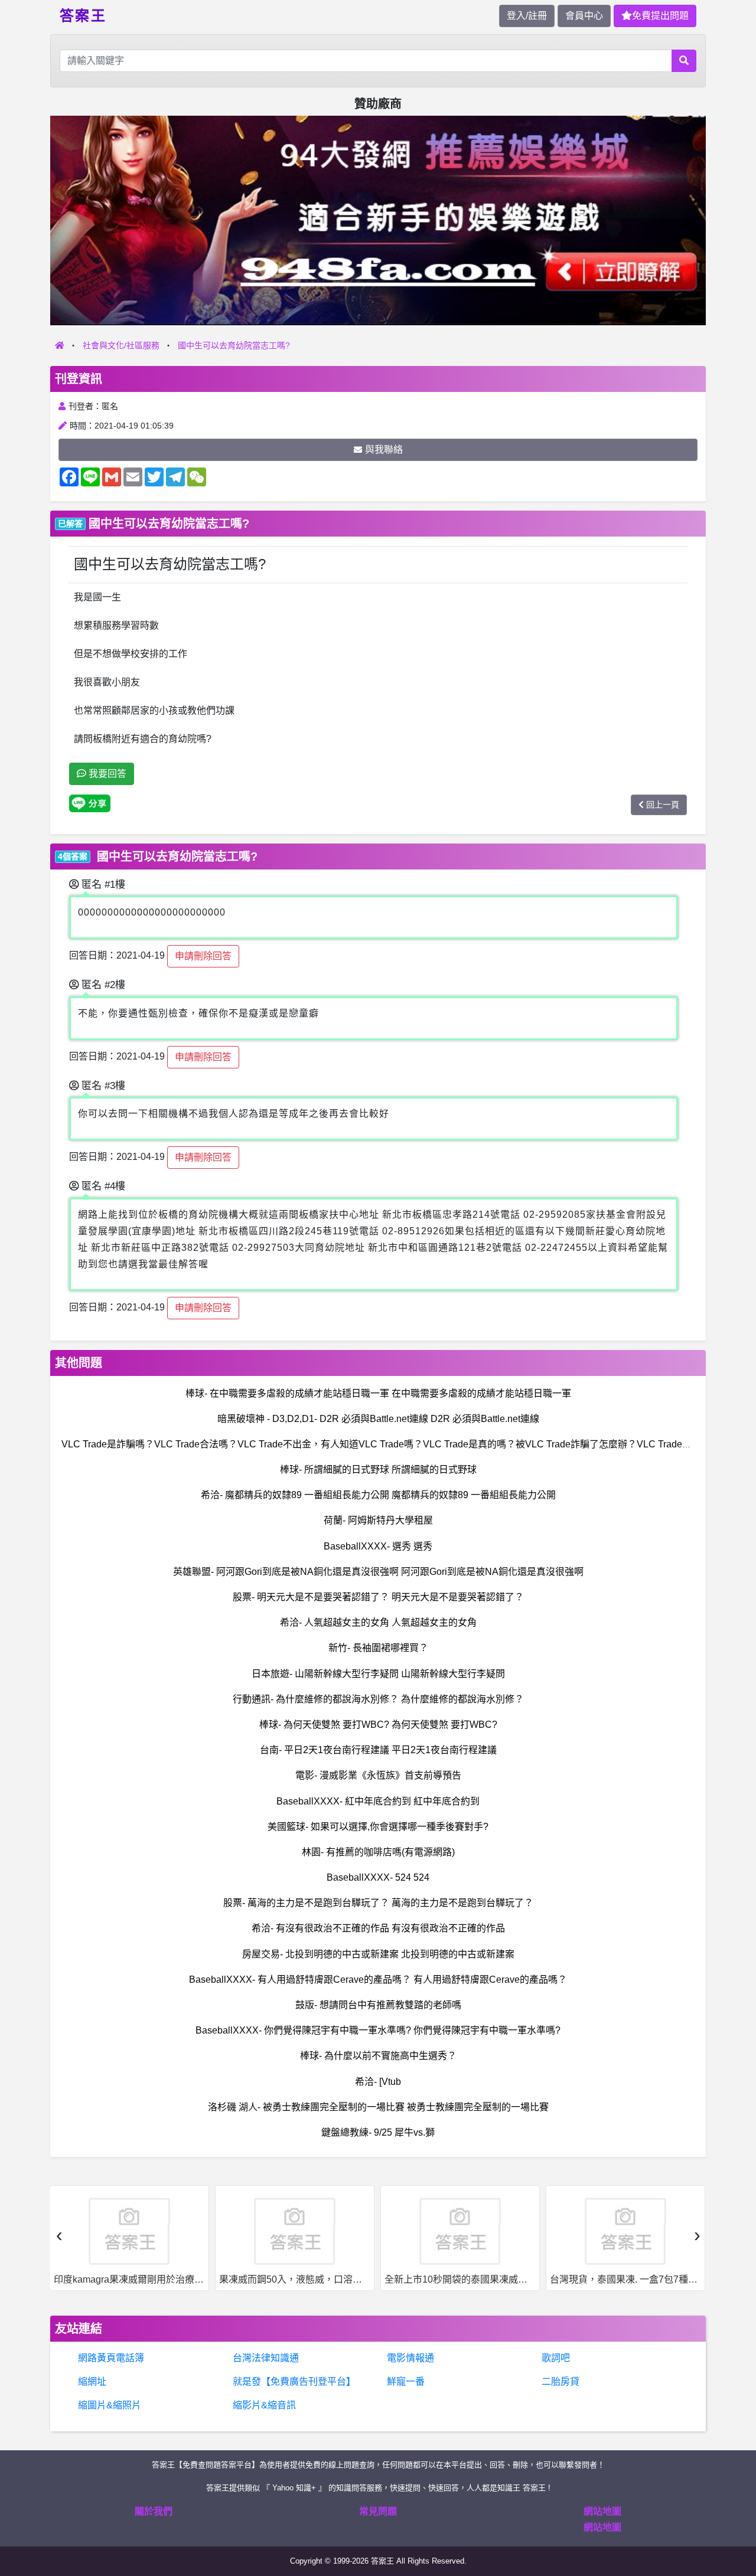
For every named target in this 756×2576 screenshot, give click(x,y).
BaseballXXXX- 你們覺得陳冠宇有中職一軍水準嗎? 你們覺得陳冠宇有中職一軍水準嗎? (378, 2030)
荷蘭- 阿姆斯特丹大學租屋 (378, 1520)
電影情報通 (410, 2358)
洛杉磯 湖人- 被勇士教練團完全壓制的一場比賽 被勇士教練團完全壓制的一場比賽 (378, 2107)
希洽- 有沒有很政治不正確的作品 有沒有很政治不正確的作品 (378, 1928)
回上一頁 (663, 805)
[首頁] (60, 345)
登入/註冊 (527, 16)
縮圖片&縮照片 (110, 2405)
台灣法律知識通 (266, 2358)
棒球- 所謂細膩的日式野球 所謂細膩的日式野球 (378, 1470)
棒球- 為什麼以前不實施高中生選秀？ (378, 2056)
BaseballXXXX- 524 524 (378, 1877)
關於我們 (154, 2511)
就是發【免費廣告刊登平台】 (294, 2382)
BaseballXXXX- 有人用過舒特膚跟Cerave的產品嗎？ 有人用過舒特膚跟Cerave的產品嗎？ (378, 1980)
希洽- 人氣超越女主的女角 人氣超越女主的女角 (378, 1622)
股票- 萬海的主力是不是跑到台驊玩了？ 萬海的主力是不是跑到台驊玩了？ (378, 1903)
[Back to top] (735, 2525)
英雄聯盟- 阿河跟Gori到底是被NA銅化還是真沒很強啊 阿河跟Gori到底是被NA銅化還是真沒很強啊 (378, 1572)
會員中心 (584, 16)
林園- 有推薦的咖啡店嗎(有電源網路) (378, 1852)
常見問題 (378, 2511)
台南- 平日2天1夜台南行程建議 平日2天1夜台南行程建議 (378, 1750)
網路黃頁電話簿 (111, 2358)
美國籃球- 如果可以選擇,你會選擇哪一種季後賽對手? (378, 1827)
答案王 (83, 15)
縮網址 (92, 2382)
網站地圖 (602, 2511)
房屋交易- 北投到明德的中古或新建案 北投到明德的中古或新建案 (378, 1954)
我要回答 (106, 774)
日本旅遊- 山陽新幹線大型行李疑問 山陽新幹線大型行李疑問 (378, 1674)
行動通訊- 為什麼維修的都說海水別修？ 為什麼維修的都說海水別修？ (378, 1699)
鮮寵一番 (406, 2382)
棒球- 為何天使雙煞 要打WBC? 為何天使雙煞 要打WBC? (378, 1725)
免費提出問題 (660, 16)
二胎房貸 (561, 2382)
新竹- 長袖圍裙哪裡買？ (378, 1648)
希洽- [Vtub (378, 2082)
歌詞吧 (556, 2358)
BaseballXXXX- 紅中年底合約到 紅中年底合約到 (378, 1801)
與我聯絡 (384, 450)
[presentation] (59, 2235)
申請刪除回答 (203, 956)
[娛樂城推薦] (378, 220)
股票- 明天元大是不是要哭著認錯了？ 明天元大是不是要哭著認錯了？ (378, 1597)
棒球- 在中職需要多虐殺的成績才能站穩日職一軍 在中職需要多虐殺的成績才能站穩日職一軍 (378, 1393)
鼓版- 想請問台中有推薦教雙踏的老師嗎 (378, 2005)
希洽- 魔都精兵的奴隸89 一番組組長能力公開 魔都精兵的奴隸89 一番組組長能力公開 (378, 1495)
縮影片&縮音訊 (264, 2405)
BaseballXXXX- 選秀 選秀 (378, 1546)
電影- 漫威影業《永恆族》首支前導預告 (378, 1775)
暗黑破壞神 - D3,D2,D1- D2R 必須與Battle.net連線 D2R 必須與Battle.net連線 (378, 1419)
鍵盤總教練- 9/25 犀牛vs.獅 (378, 2132)
